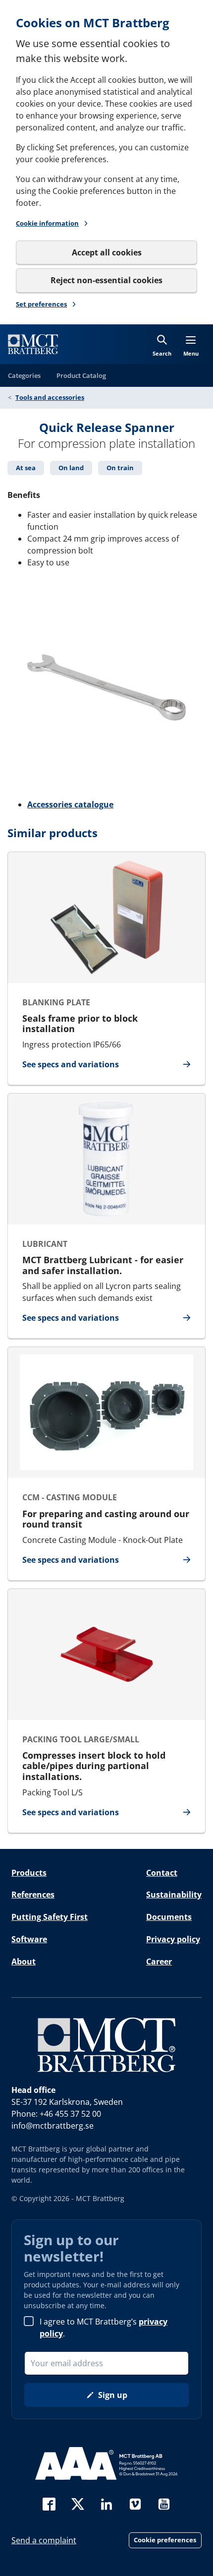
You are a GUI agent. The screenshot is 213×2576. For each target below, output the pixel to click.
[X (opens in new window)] (78, 2503)
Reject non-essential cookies (106, 280)
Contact (162, 1873)
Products (29, 1873)
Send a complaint (44, 2540)
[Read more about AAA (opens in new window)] (106, 2463)
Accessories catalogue (70, 804)
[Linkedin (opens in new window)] (106, 2503)
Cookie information (47, 223)
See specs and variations (71, 1065)
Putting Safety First (50, 1917)
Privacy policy (173, 1939)
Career (159, 1962)
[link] (33, 344)
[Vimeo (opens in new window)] (135, 2503)
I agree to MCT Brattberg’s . (104, 2328)
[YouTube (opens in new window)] (164, 2503)
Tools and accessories (50, 397)
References (33, 1895)
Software (29, 1939)
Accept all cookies (107, 252)
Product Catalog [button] (81, 375)
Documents (169, 1917)
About (24, 1962)
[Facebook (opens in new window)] (49, 2503)
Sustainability (174, 1895)
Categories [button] (24, 375)
